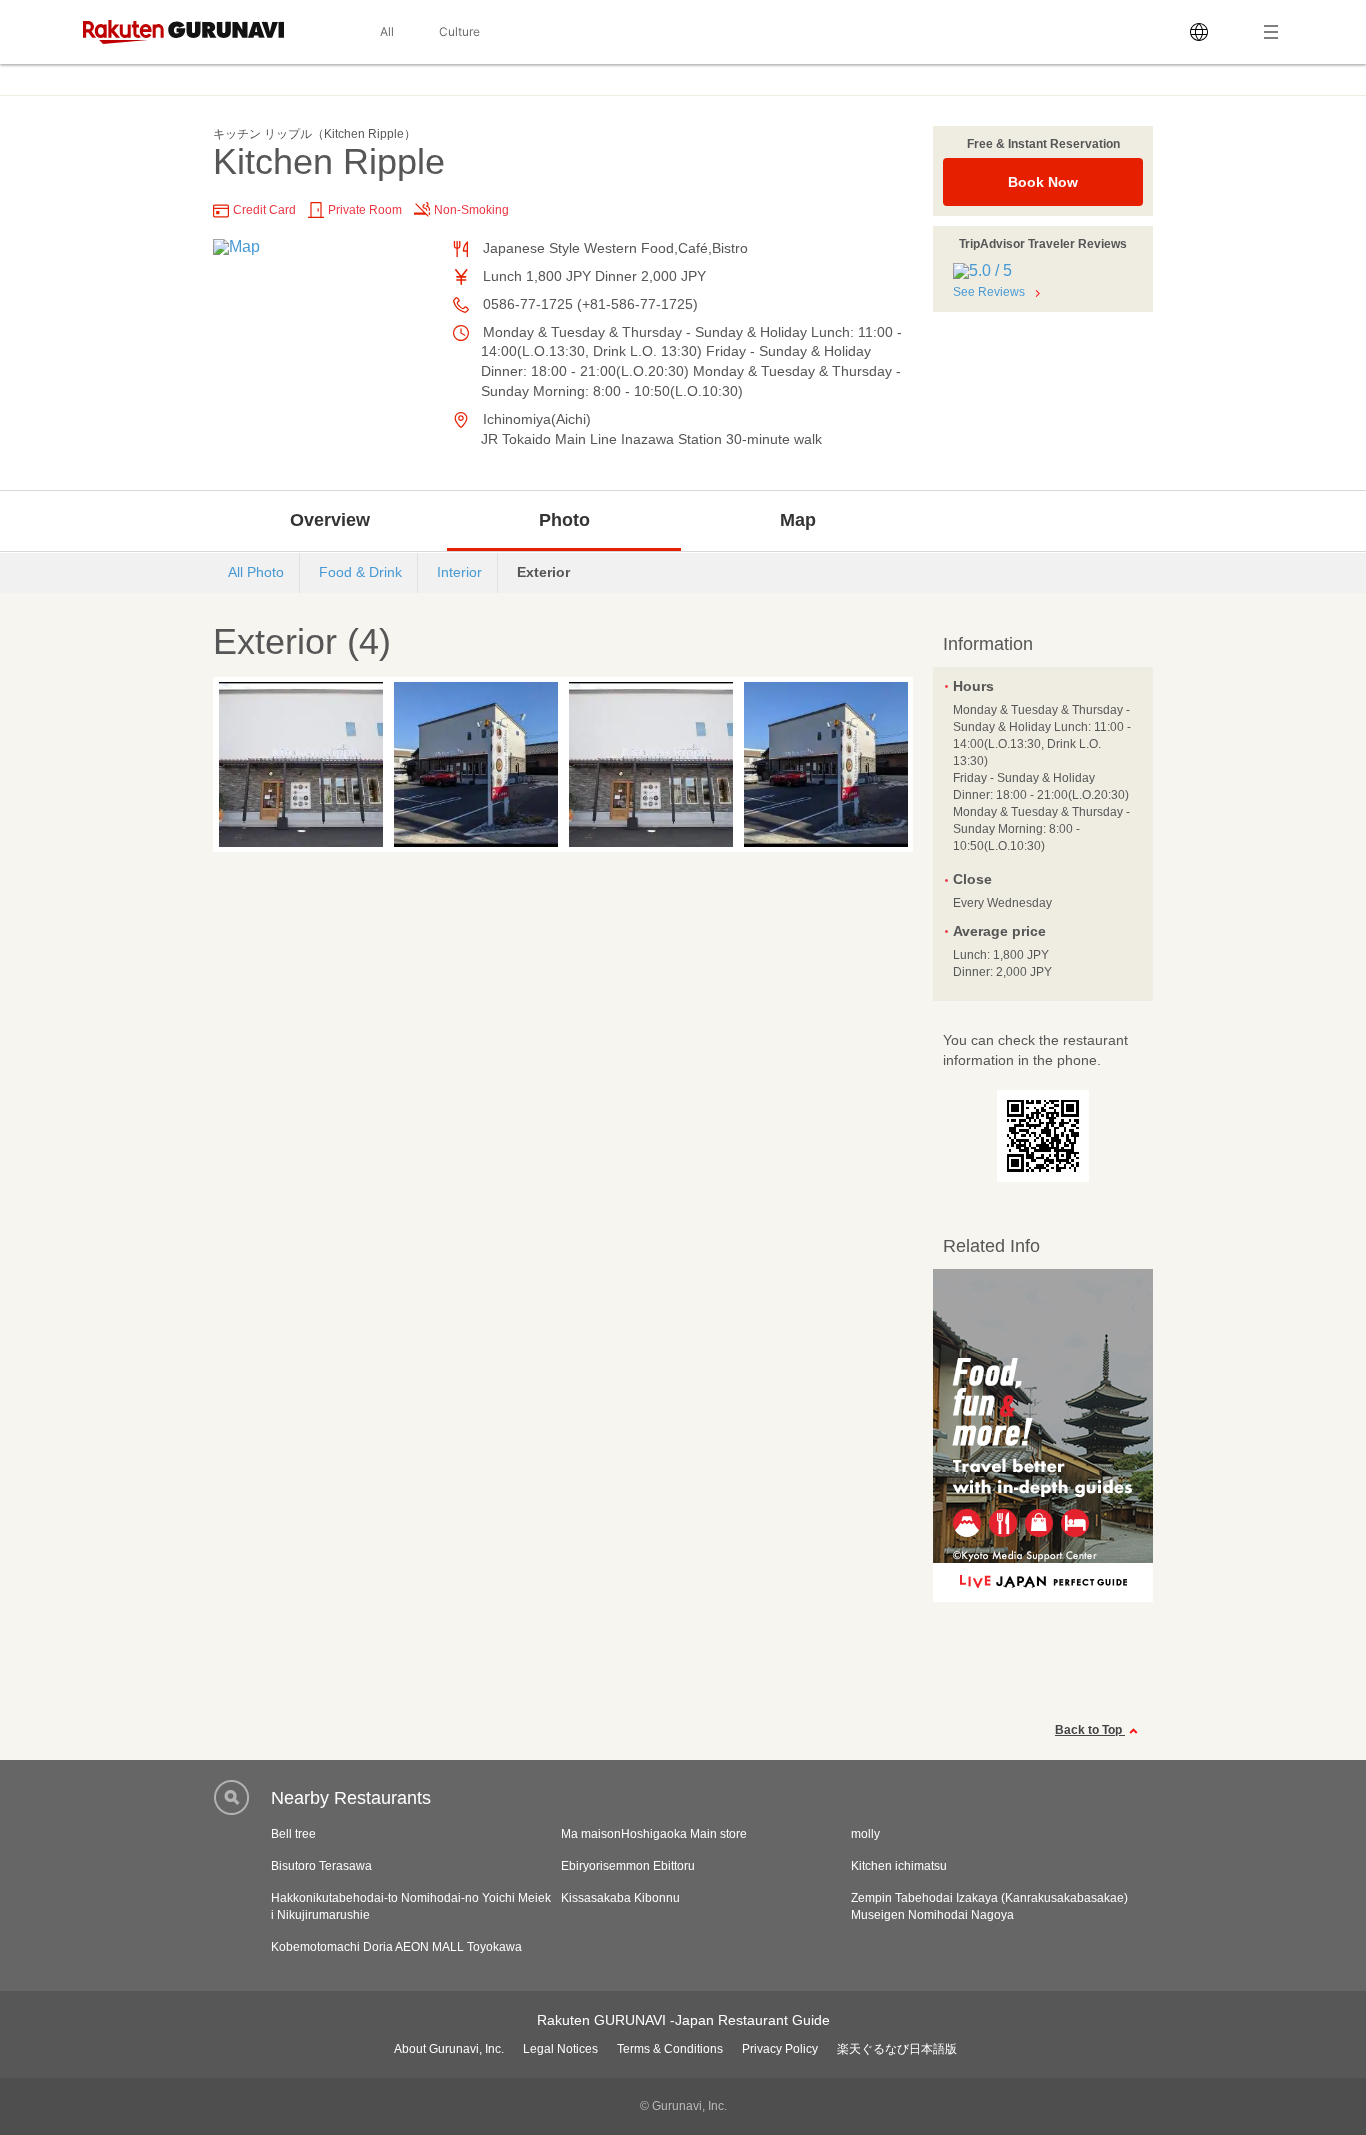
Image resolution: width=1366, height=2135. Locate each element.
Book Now (1043, 182)
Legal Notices (560, 2049)
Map (798, 520)
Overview (330, 520)
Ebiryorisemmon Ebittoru (628, 1866)
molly (865, 1834)
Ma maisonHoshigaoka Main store (654, 1834)
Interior (459, 572)
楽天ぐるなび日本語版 (897, 2049)
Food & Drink (360, 572)
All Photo (256, 572)
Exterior (543, 572)
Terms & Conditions (670, 2049)
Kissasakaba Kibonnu (620, 1898)
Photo (564, 520)
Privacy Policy (780, 2049)
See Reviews (989, 292)
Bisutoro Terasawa (321, 1866)
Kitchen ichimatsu (899, 1866)
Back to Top (1090, 1730)
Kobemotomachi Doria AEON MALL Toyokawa (396, 1947)
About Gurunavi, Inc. (449, 2049)
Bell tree (293, 1834)
